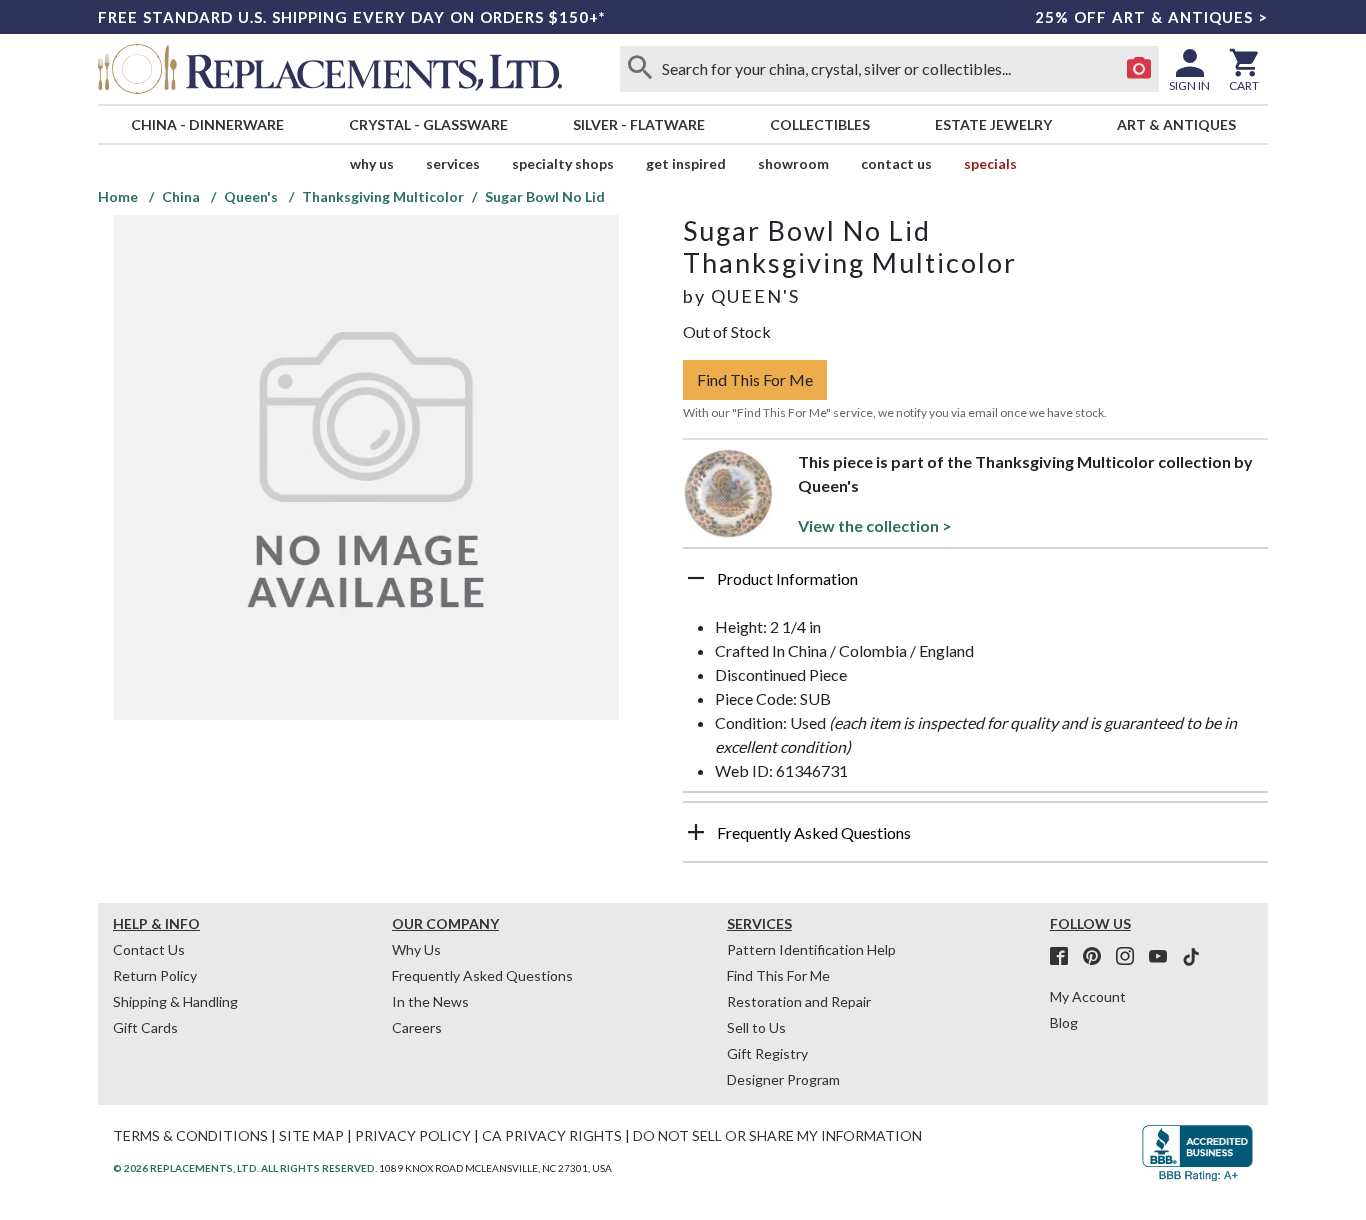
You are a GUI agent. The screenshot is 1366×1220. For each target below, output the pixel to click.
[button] (975, 586)
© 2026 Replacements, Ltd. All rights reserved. (245, 1168)
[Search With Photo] (1139, 69)
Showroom (793, 163)
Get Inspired (686, 163)
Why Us (416, 949)
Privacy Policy (413, 1135)
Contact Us (896, 163)
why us (372, 163)
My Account (1088, 996)
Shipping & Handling (175, 1001)
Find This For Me (755, 379)
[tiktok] (1191, 957)
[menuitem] (207, 124)
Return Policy (155, 975)
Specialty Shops (563, 163)
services (453, 163)
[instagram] (1131, 957)
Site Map (311, 1135)
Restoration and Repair (799, 1001)
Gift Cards (145, 1027)
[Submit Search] (640, 69)
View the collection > (875, 525)
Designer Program (783, 1079)
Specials (990, 163)
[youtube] (1164, 957)
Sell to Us (756, 1027)
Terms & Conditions (190, 1135)
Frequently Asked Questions (482, 975)
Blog (1064, 1022)
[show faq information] (696, 832)
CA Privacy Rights (552, 1135)
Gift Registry (767, 1053)
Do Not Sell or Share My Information (777, 1135)
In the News (430, 1001)
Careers (417, 1027)
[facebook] (1065, 957)
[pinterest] (1098, 957)
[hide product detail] (696, 578)
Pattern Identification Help (811, 949)
